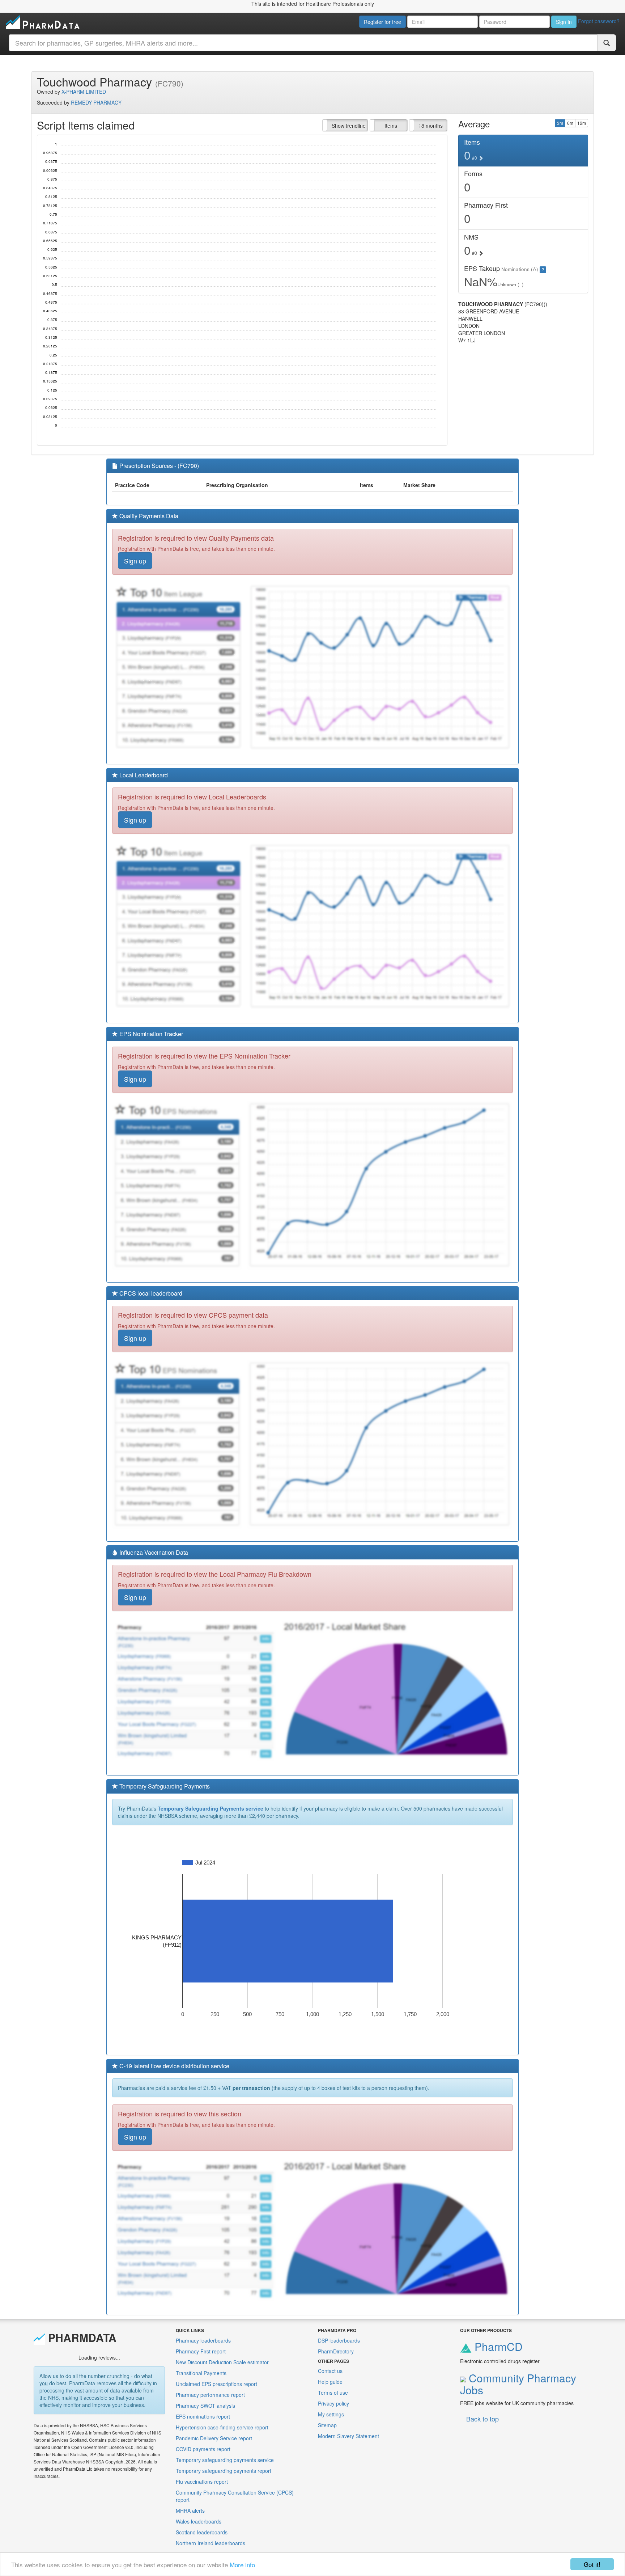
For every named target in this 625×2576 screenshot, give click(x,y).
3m (560, 123)
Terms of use (333, 2393)
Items (391, 126)
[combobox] (303, 43)
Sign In (564, 22)
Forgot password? (599, 21)
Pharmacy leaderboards (203, 2340)
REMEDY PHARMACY (96, 102)
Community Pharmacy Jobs (518, 2384)
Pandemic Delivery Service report (214, 2438)
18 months (431, 126)
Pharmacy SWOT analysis (205, 2406)
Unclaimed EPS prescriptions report (216, 2384)
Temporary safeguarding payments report (224, 2471)
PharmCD (497, 2346)
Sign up (135, 561)
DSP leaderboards (339, 2340)
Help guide (330, 2382)
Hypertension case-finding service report (222, 2427)
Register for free (382, 22)
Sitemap (327, 2425)
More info (242, 2565)
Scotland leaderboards (202, 2532)
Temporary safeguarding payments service (225, 2460)
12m (582, 123)
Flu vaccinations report (202, 2482)
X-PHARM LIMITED (84, 92)
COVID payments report (203, 2449)
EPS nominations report (203, 2416)
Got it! (592, 2564)
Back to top (482, 2419)
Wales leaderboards (199, 2521)
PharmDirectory (336, 2351)
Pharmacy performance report (210, 2395)
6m (570, 123)
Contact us (330, 2371)
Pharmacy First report (201, 2351)
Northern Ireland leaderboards (211, 2543)
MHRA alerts (190, 2510)
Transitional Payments (201, 2373)
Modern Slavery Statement (348, 2436)
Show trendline (349, 126)
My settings (331, 2414)
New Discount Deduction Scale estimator (222, 2362)
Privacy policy (333, 2403)
